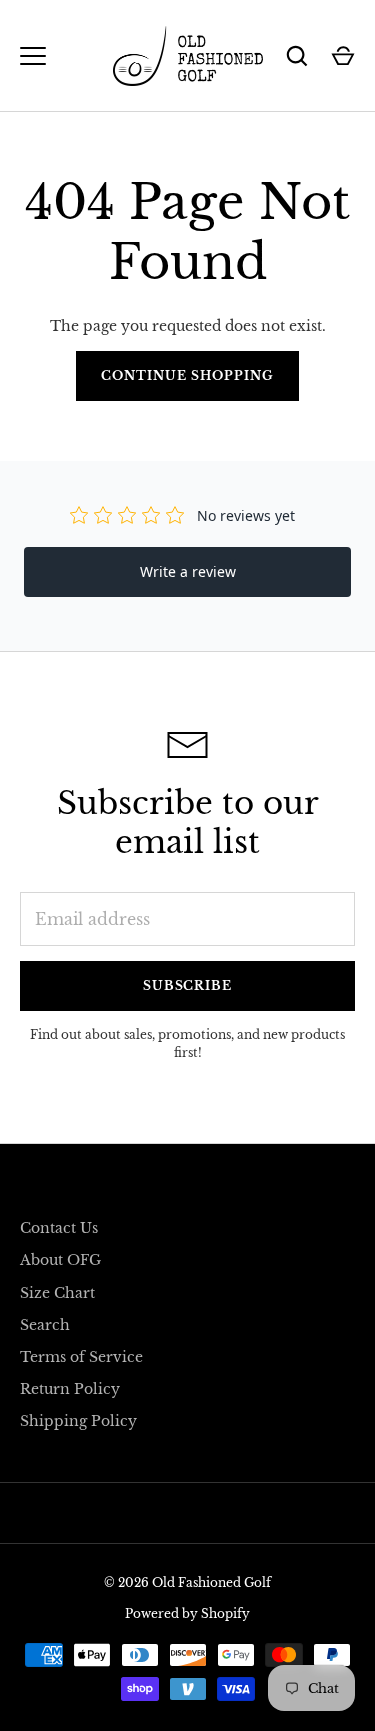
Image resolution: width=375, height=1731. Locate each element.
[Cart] (343, 56)
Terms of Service (81, 1357)
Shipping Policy (78, 1421)
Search (45, 1325)
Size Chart (57, 1293)
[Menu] (33, 56)
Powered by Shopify (187, 1613)
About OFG (60, 1260)
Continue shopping (187, 375)
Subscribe (188, 985)
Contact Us (59, 1228)
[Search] (297, 56)
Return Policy (70, 1389)
